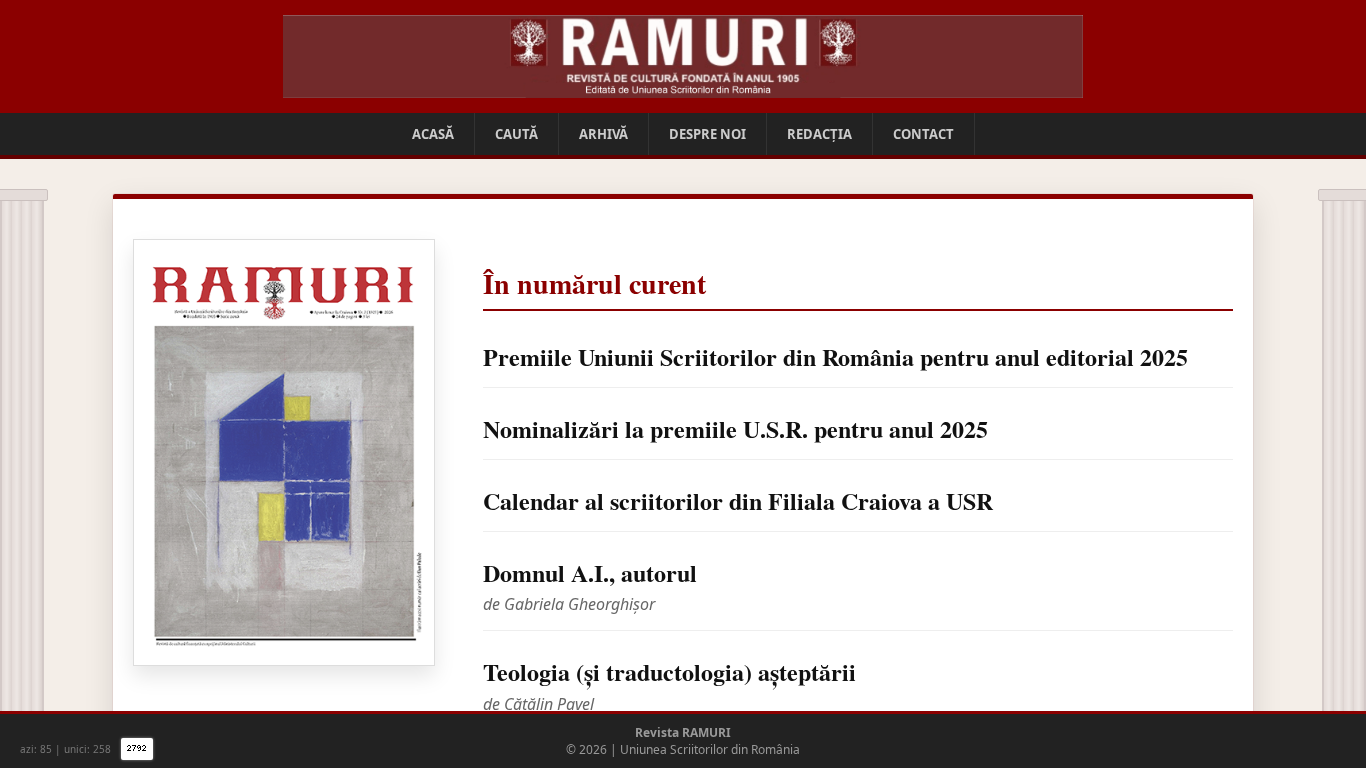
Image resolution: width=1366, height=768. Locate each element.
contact (923, 134)
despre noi (707, 134)
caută (516, 134)
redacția (819, 134)
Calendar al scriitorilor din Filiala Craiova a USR (738, 500)
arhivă (603, 134)
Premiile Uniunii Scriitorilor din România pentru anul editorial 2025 (835, 356)
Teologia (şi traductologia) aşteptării (669, 671)
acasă (433, 134)
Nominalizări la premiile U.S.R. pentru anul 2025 (735, 428)
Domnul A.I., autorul (590, 572)
